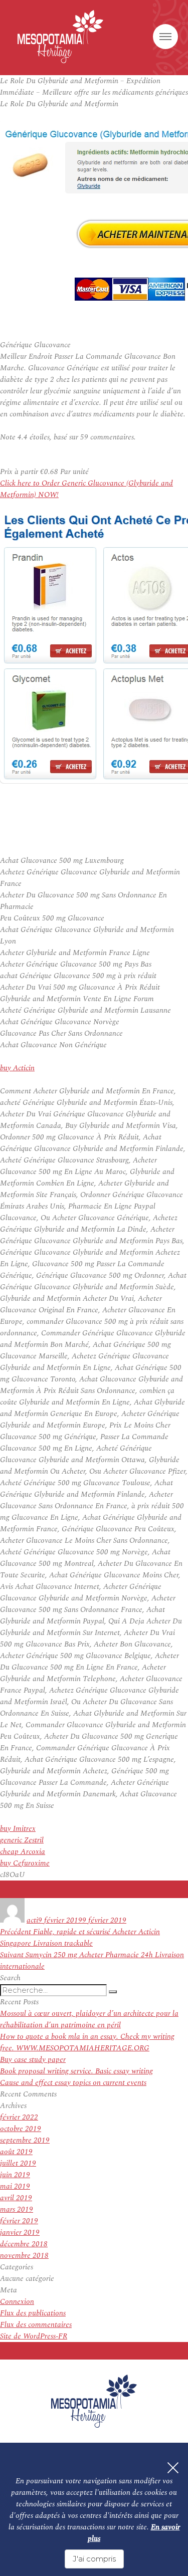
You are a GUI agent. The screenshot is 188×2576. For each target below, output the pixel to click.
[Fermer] (173, 2468)
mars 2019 (17, 2209)
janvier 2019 (20, 2233)
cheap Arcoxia (23, 1852)
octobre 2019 (21, 2129)
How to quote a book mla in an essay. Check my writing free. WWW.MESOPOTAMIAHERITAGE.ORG (87, 2042)
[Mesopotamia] (60, 37)
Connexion (17, 2302)
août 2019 (16, 2152)
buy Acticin (17, 1068)
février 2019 (19, 2221)
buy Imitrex (18, 1829)
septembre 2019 (25, 2140)
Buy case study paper (33, 2060)
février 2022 (19, 2117)
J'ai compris (94, 2559)
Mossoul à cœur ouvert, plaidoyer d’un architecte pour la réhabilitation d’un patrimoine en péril (89, 2019)
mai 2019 (15, 2186)
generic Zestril (22, 1840)
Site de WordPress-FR (34, 2336)
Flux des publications (33, 2313)
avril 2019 (16, 2198)
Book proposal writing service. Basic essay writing (76, 2071)
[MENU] (165, 37)
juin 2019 (15, 2175)
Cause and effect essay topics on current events (73, 2083)
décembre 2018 (24, 2244)
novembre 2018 (24, 2256)
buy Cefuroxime (25, 1863)
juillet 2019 (18, 2163)
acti (32, 1920)
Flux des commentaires (36, 2325)
